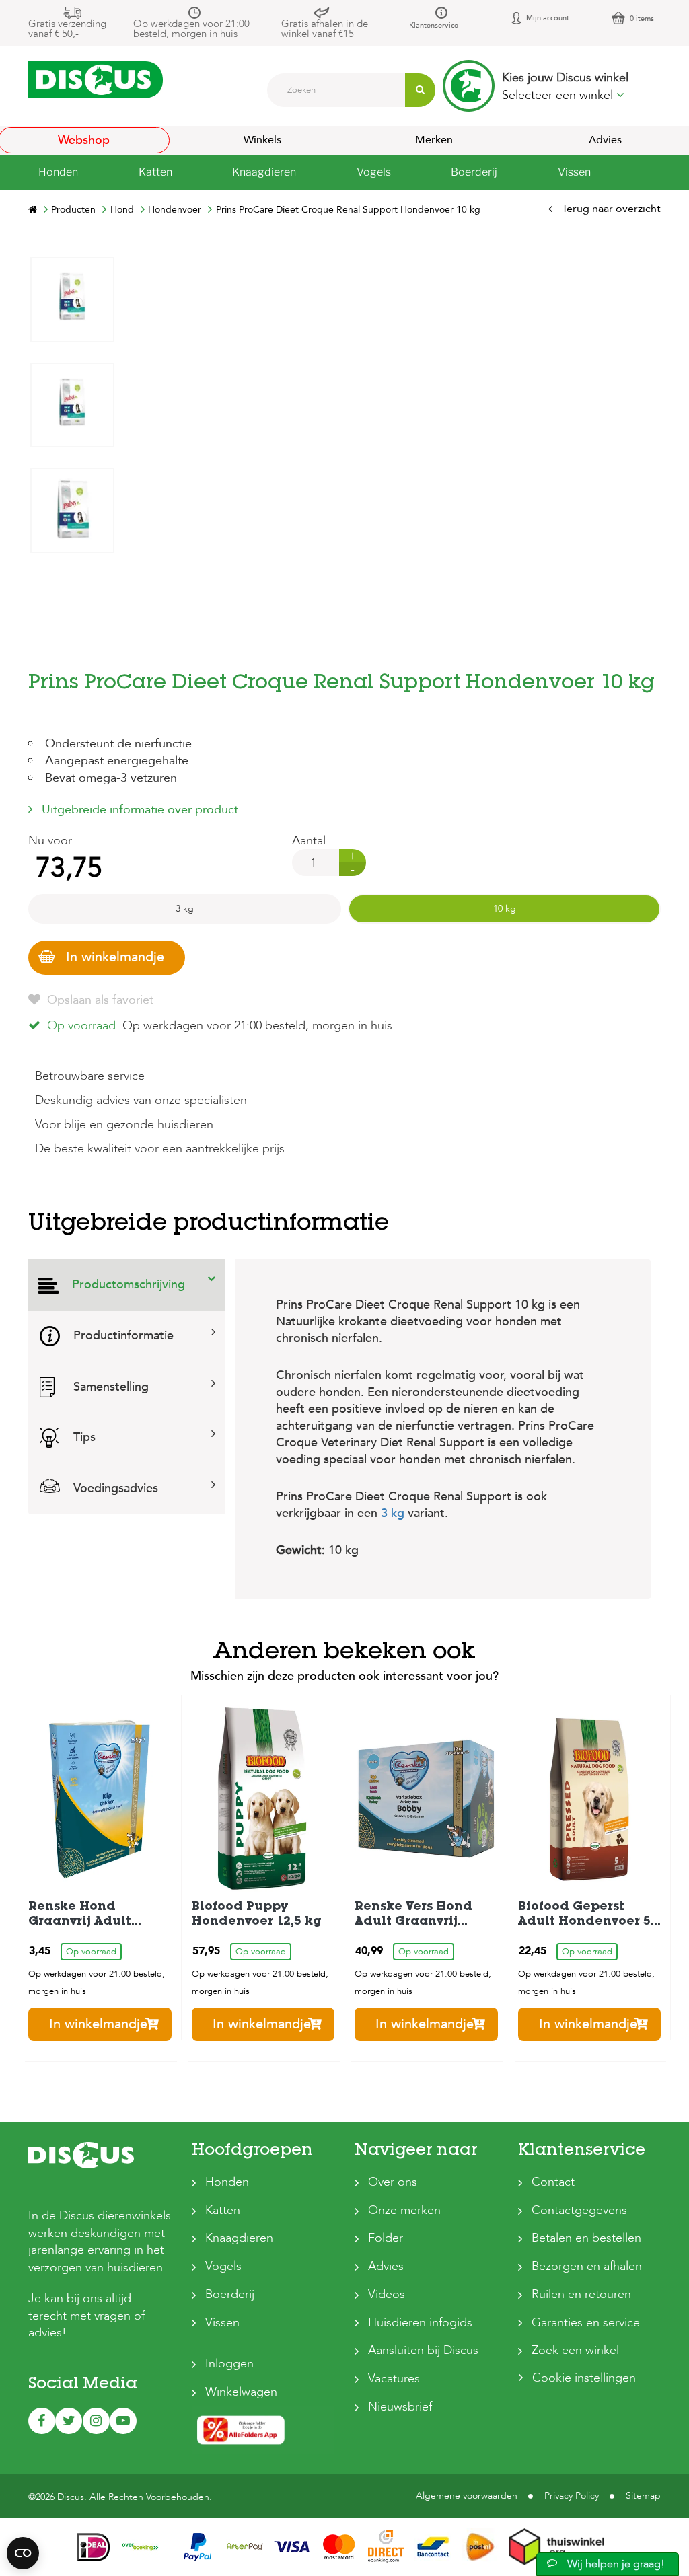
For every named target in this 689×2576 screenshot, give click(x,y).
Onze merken (404, 2210)
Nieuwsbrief (400, 2407)
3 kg (185, 909)
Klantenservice (434, 25)
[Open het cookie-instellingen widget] (23, 2553)
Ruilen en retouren (581, 2294)
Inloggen (229, 2364)
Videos (387, 2294)
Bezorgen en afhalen (587, 2266)
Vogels (223, 2266)
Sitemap (643, 2496)
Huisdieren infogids (420, 2323)
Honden (227, 2182)
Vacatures (394, 2379)
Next (72, 267)
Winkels (262, 140)
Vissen (222, 2323)
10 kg (505, 909)
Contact (553, 2182)
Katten (223, 2210)
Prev (72, 664)
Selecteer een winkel (559, 95)
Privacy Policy (572, 2496)
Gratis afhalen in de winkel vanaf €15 (325, 29)
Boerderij (230, 2294)
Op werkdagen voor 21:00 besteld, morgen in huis (191, 29)
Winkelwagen (241, 2392)
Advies (386, 2266)
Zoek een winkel (575, 2350)
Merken (434, 140)
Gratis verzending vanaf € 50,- (67, 29)
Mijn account (548, 18)
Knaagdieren (239, 2238)
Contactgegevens (579, 2210)
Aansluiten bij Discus (423, 2350)
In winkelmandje (115, 957)
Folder (386, 2238)
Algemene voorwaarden (467, 2496)
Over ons (393, 2182)
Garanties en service (586, 2323)
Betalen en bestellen (586, 2238)
